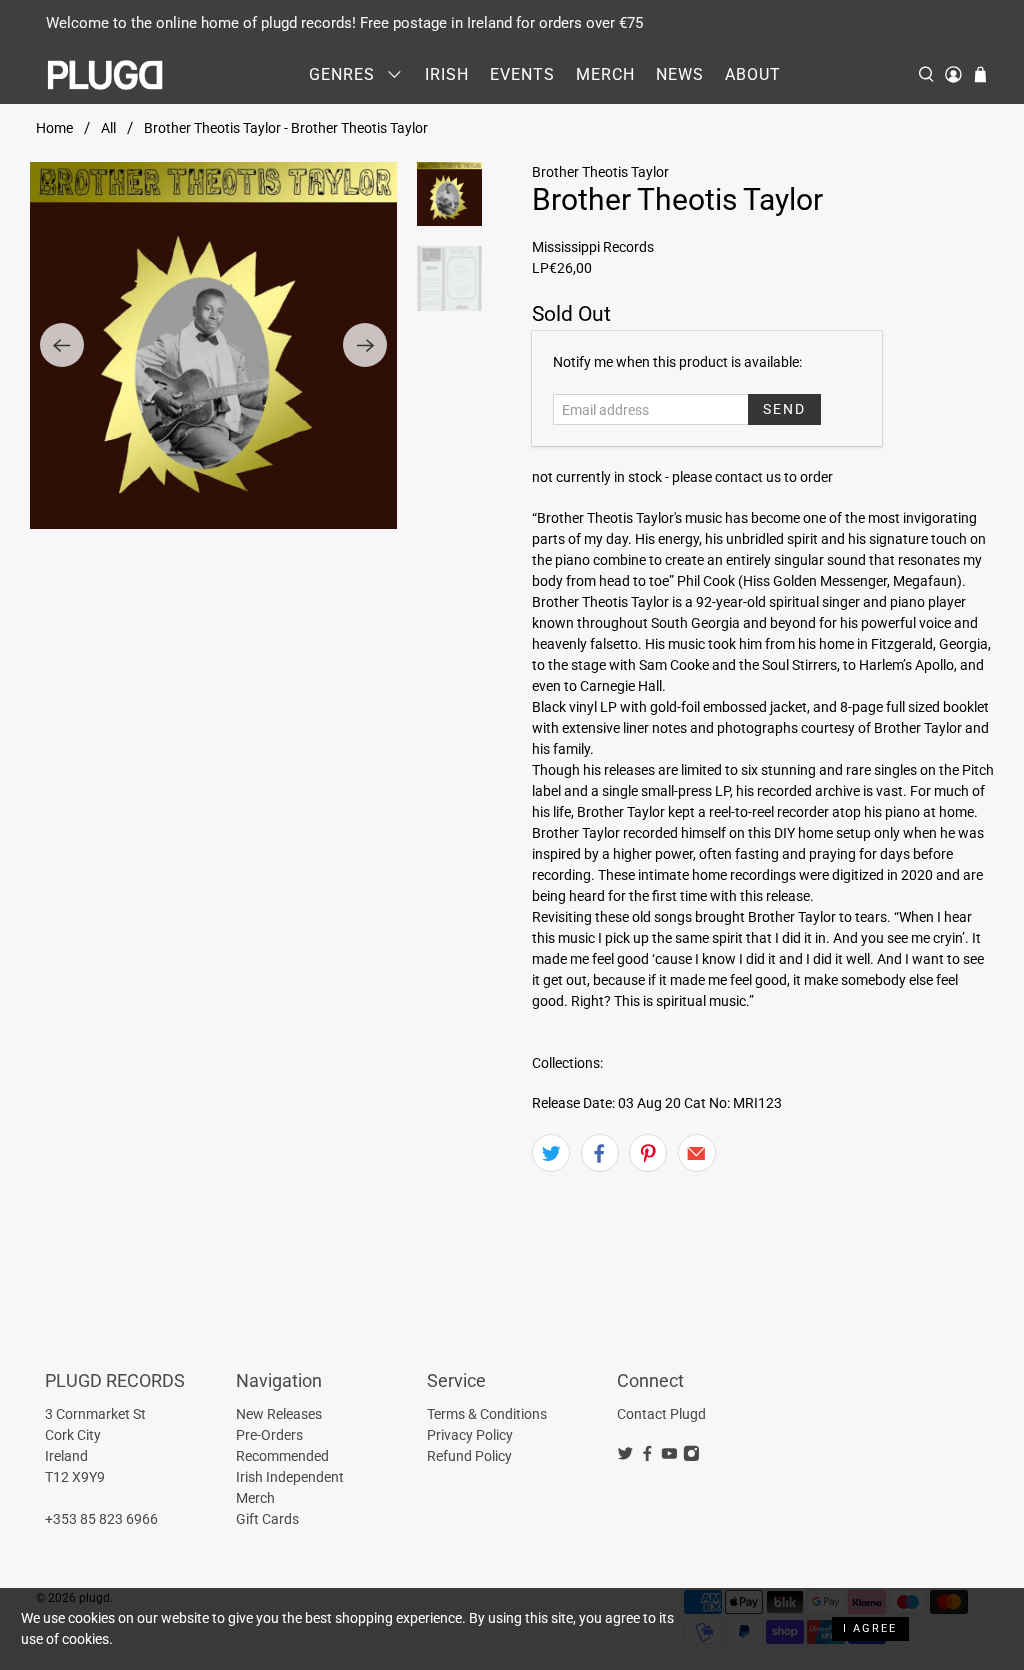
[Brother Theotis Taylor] (213, 345)
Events (522, 74)
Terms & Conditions (487, 1414)
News (680, 74)
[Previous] (62, 345)
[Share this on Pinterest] (648, 1153)
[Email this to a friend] (697, 1153)
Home (54, 128)
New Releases (279, 1414)
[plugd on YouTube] (669, 1457)
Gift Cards (267, 1519)
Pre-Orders (269, 1435)
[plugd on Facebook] (647, 1457)
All (108, 128)
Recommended (282, 1456)
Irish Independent (290, 1477)
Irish (447, 74)
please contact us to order (752, 477)
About (753, 74)
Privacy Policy (470, 1435)
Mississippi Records (593, 247)
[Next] (365, 345)
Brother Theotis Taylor (600, 172)
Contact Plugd (661, 1414)
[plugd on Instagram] (691, 1457)
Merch (605, 74)
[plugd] (106, 75)
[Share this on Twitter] (551, 1153)
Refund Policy (469, 1456)
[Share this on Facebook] (600, 1153)
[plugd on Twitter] (625, 1457)
